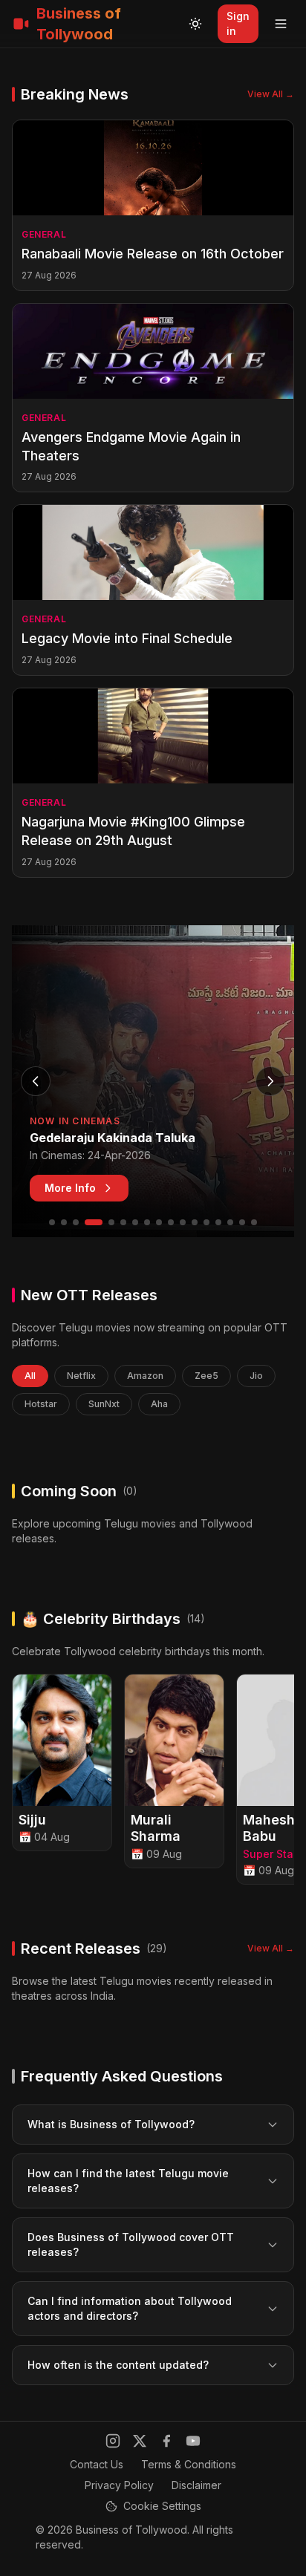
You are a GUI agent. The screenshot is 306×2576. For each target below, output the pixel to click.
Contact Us (97, 2464)
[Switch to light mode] (195, 24)
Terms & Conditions (189, 2464)
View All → (271, 94)
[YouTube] (193, 2441)
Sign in (238, 23)
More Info (70, 1188)
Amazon (145, 1376)
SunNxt (104, 1404)
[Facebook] (166, 2441)
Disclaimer (196, 2485)
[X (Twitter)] (140, 2441)
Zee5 (206, 1376)
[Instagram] (113, 2441)
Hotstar (41, 1404)
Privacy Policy (119, 2485)
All (30, 1376)
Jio (256, 1376)
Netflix (81, 1376)
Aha (159, 1404)
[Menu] (281, 24)
